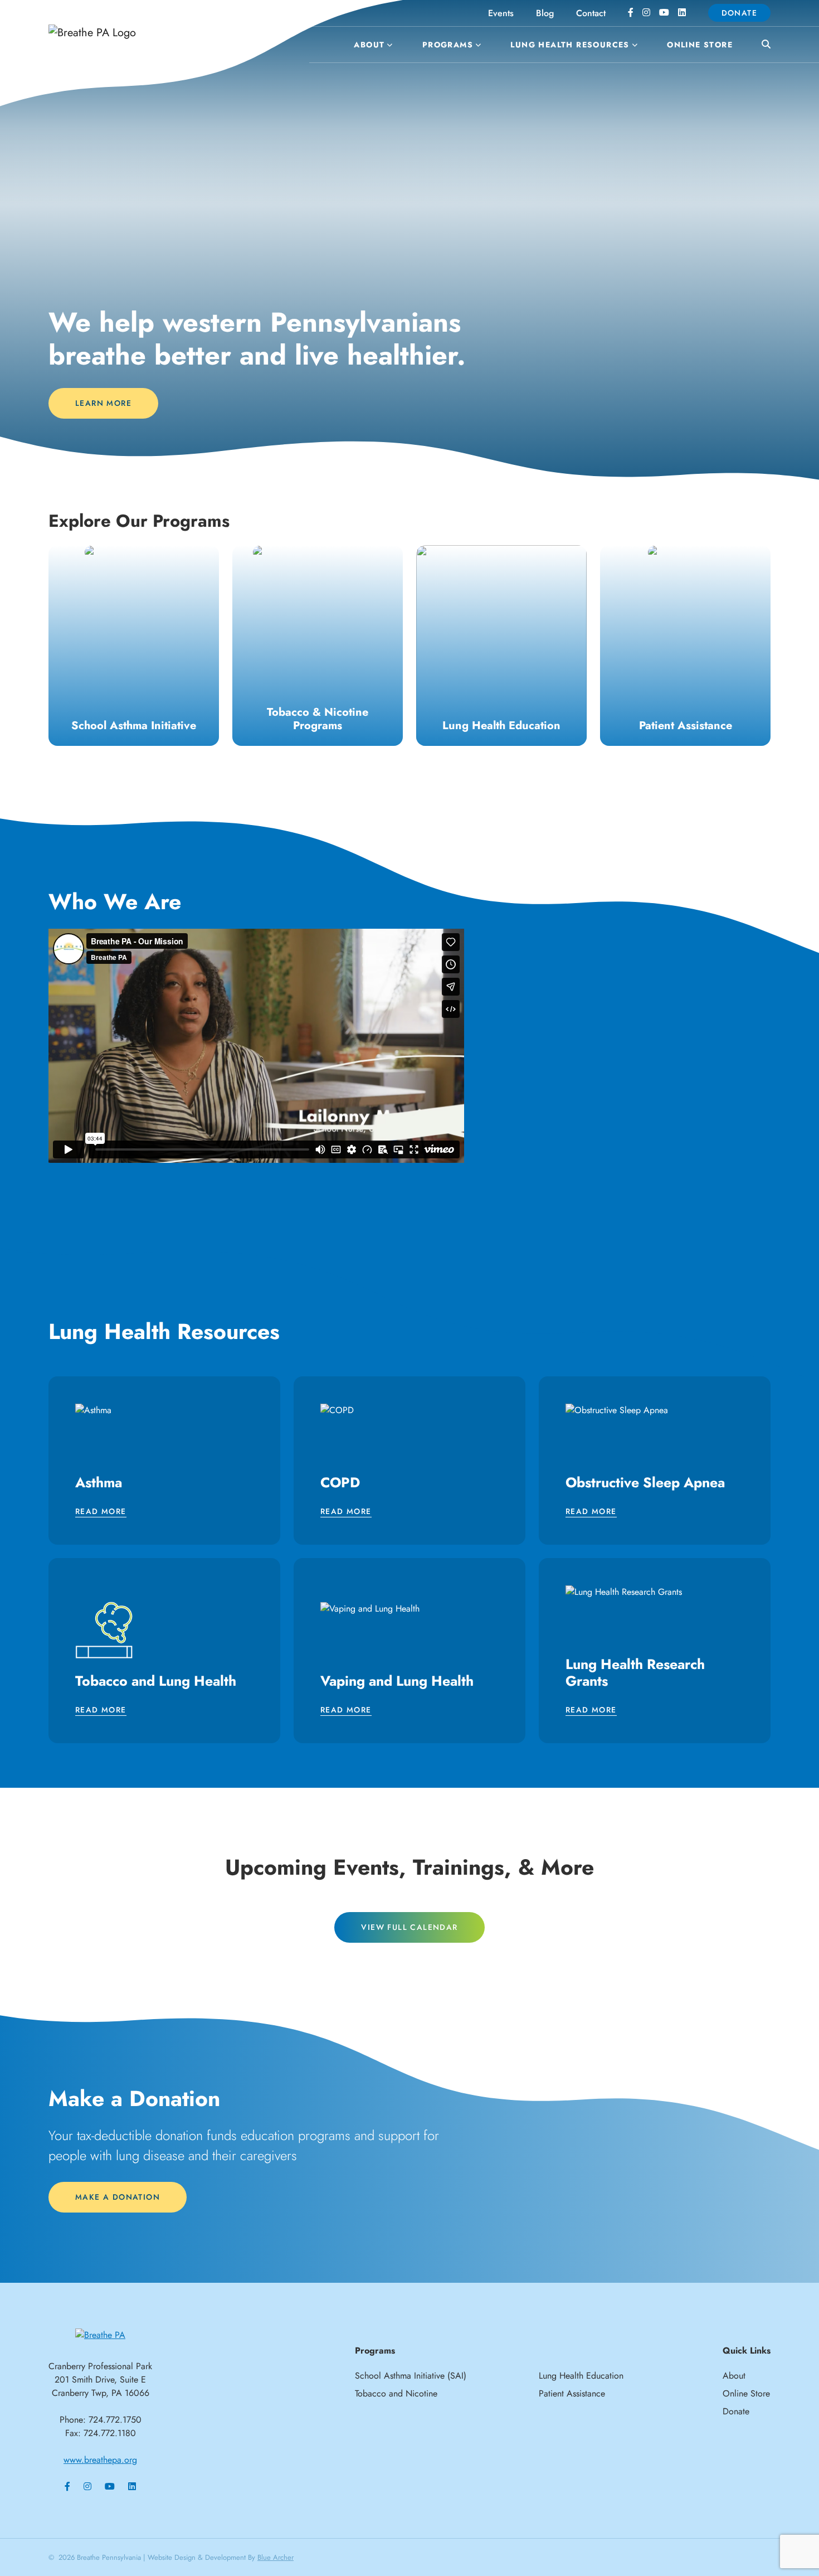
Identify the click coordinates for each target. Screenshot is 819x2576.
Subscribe (409, 1413)
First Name (273, 1246)
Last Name (273, 1301)
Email (262, 1191)
